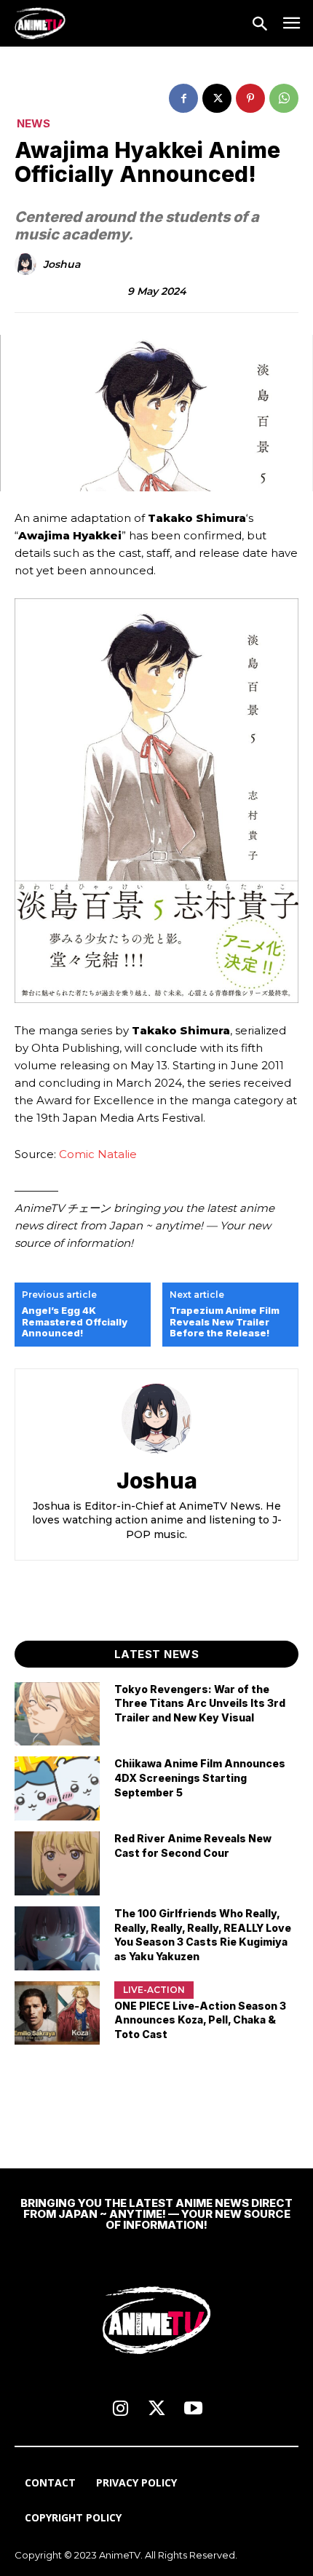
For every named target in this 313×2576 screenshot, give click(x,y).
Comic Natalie (98, 1154)
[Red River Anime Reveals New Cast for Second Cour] (57, 1863)
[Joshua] (28, 264)
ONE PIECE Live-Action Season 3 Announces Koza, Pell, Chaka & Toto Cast (200, 2020)
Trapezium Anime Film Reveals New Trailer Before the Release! (225, 1322)
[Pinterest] (250, 98)
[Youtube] (193, 2409)
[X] (217, 98)
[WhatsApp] (284, 98)
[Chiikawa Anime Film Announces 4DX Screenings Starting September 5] (57, 1788)
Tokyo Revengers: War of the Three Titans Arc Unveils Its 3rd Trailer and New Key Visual (200, 1703)
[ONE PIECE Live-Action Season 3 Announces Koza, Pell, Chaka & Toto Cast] (57, 2013)
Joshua (62, 265)
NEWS (33, 123)
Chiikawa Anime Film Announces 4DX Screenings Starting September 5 (200, 1778)
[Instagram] (120, 2409)
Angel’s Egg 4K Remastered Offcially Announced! (75, 1322)
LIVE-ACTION (154, 1990)
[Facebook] (183, 98)
